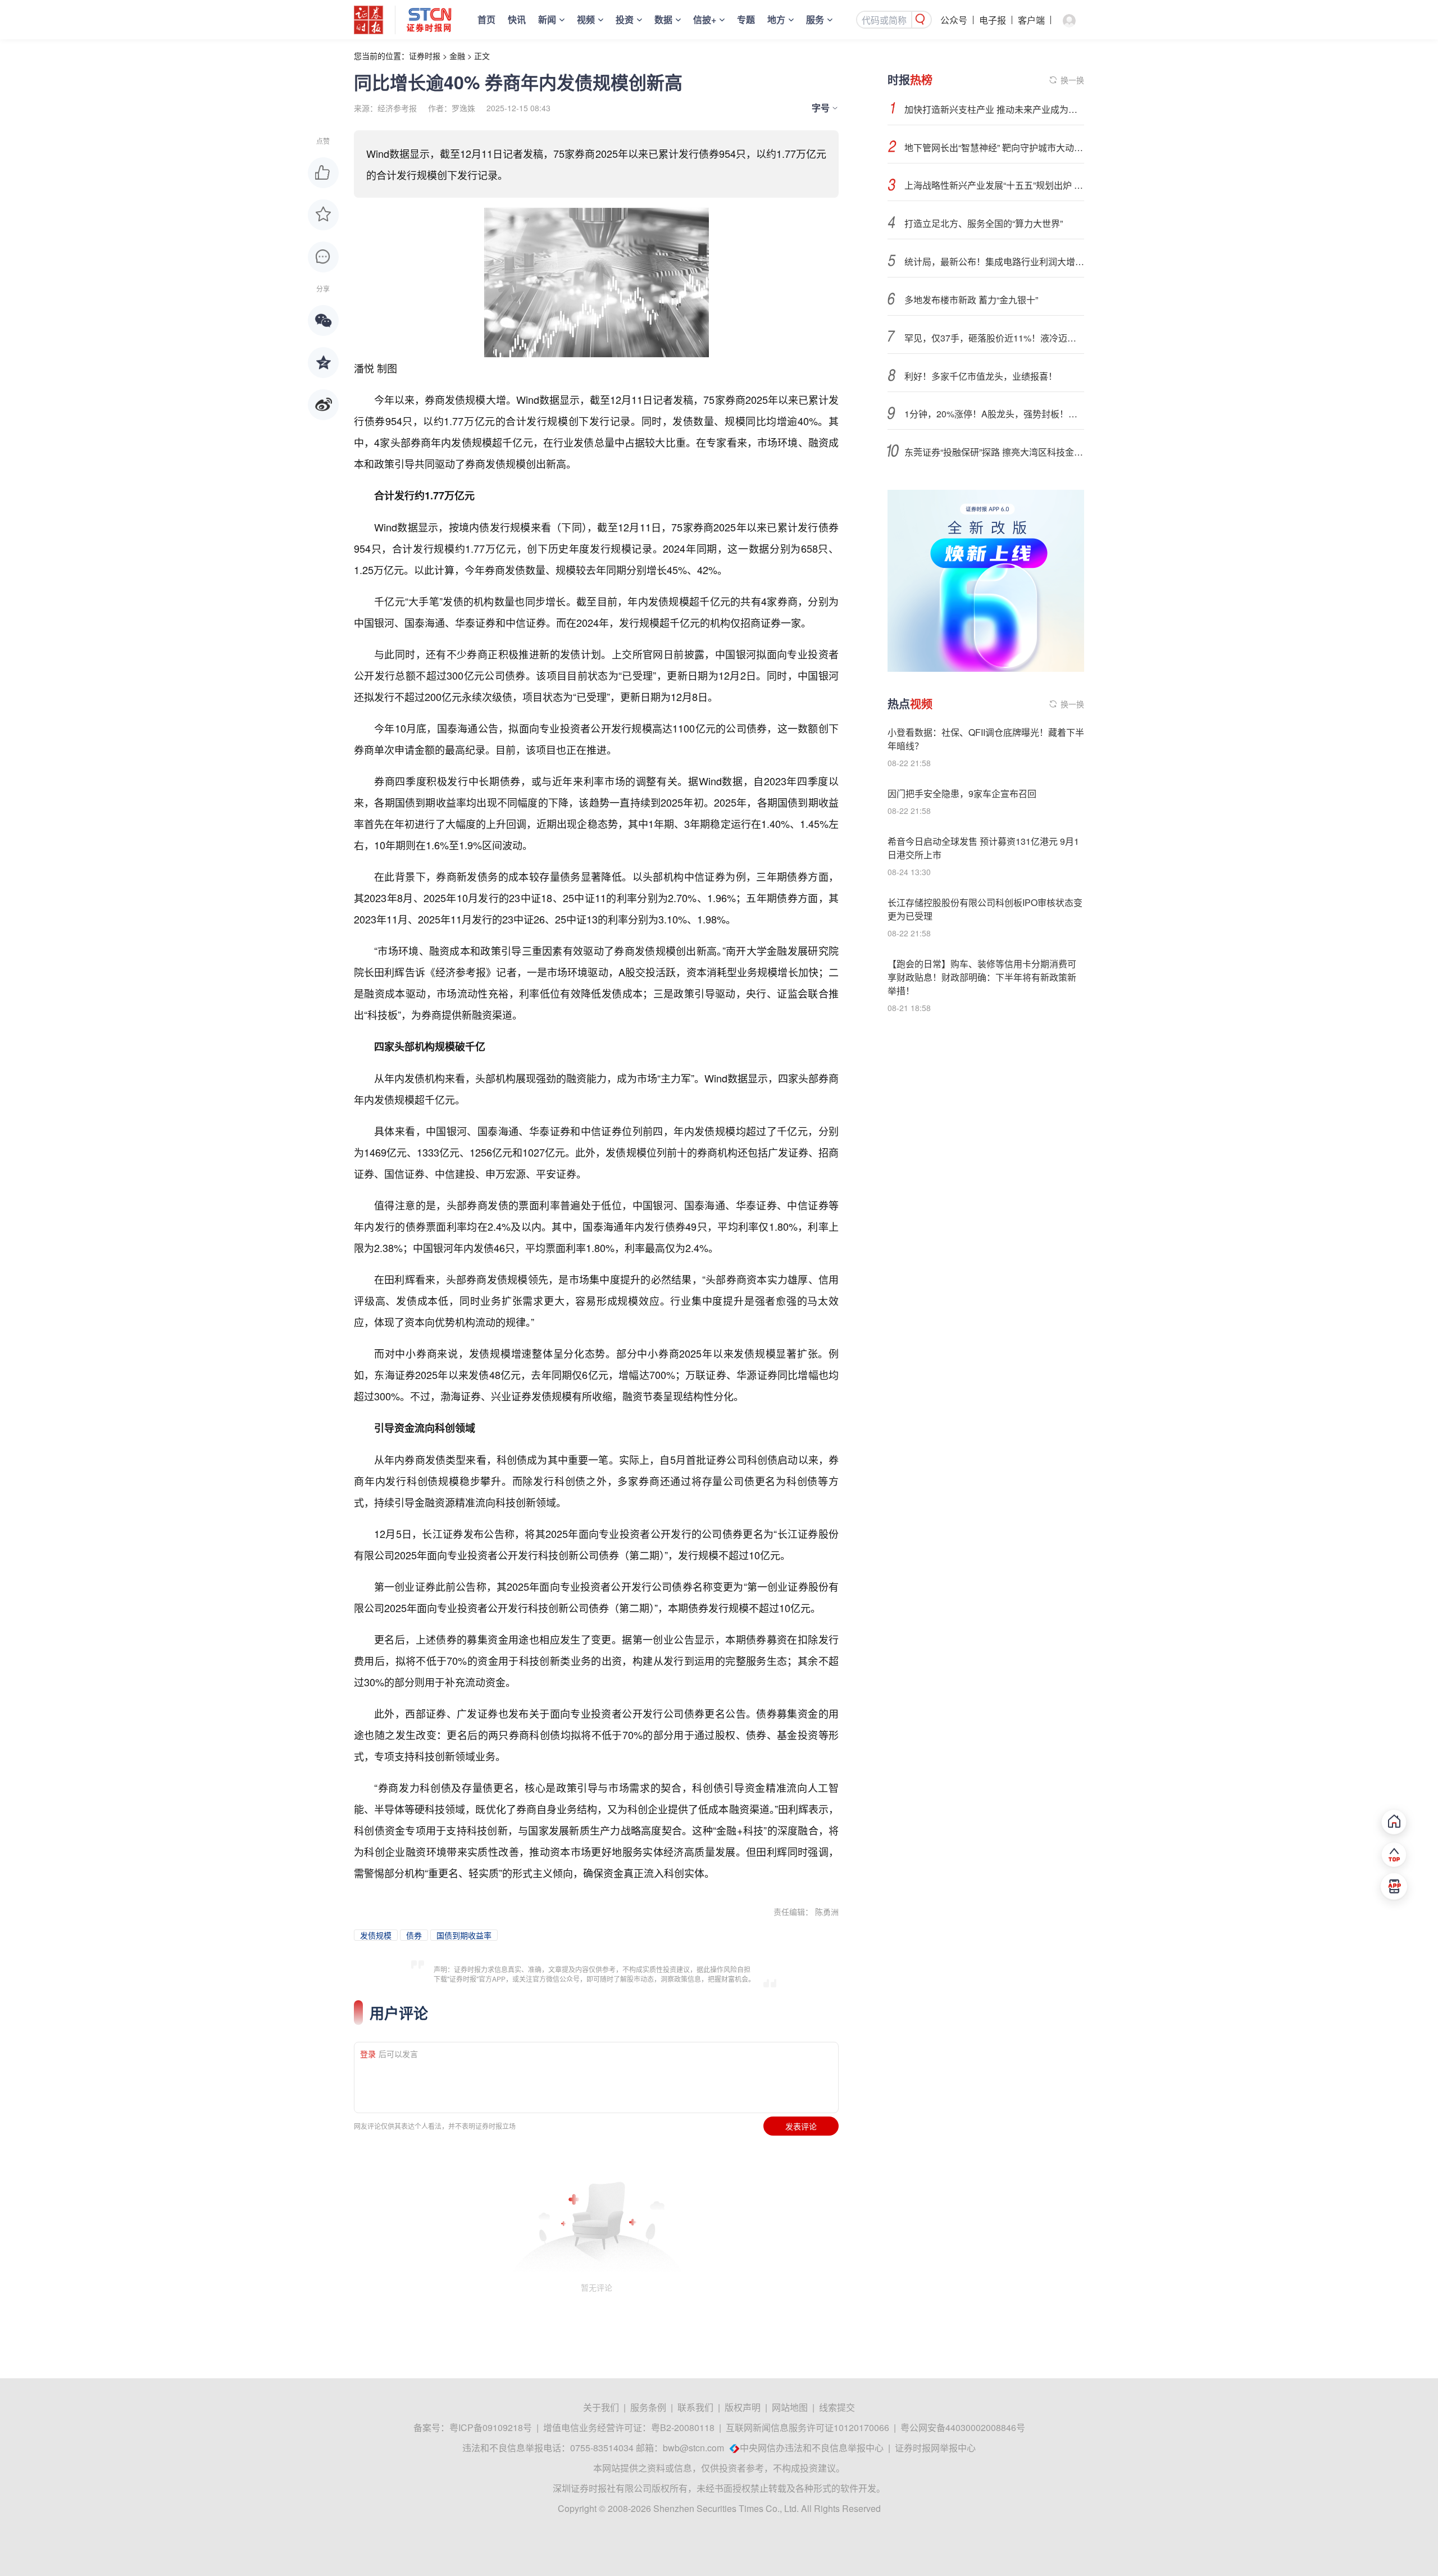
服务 (815, 19)
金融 (457, 56)
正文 (482, 56)
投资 (625, 19)
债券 (414, 1935)
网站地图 (790, 2407)
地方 (776, 19)
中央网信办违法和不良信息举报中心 (812, 2448)
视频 (586, 19)
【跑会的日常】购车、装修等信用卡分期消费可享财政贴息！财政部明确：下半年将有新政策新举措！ (982, 977)
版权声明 (743, 2407)
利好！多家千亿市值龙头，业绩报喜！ (981, 376)
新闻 (547, 19)
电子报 (993, 20)
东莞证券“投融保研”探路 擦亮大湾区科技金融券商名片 (994, 452)
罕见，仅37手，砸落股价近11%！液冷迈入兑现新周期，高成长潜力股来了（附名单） (994, 338)
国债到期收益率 (464, 1935)
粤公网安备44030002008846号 (963, 2427)
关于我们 (601, 2407)
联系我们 (695, 2407)
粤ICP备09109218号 (491, 2427)
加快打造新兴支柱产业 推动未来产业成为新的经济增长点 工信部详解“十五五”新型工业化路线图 (994, 109)
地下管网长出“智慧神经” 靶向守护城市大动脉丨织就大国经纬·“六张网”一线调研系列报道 (994, 147)
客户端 (1031, 20)
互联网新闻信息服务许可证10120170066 (807, 2427)
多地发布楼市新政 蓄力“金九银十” (971, 300)
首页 (486, 19)
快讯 (517, 19)
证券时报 (425, 56)
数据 (663, 19)
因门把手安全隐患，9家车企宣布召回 (962, 793)
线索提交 (837, 2407)
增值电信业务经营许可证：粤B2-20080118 (629, 2427)
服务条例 (648, 2407)
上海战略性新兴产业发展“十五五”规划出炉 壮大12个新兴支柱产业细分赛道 (994, 185)
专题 (746, 19)
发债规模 (376, 1935)
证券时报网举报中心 (935, 2448)
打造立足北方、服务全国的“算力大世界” (984, 223)
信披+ (705, 19)
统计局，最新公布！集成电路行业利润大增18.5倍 (994, 261)
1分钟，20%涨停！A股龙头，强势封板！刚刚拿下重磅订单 (994, 414)
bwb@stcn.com (693, 2448)
